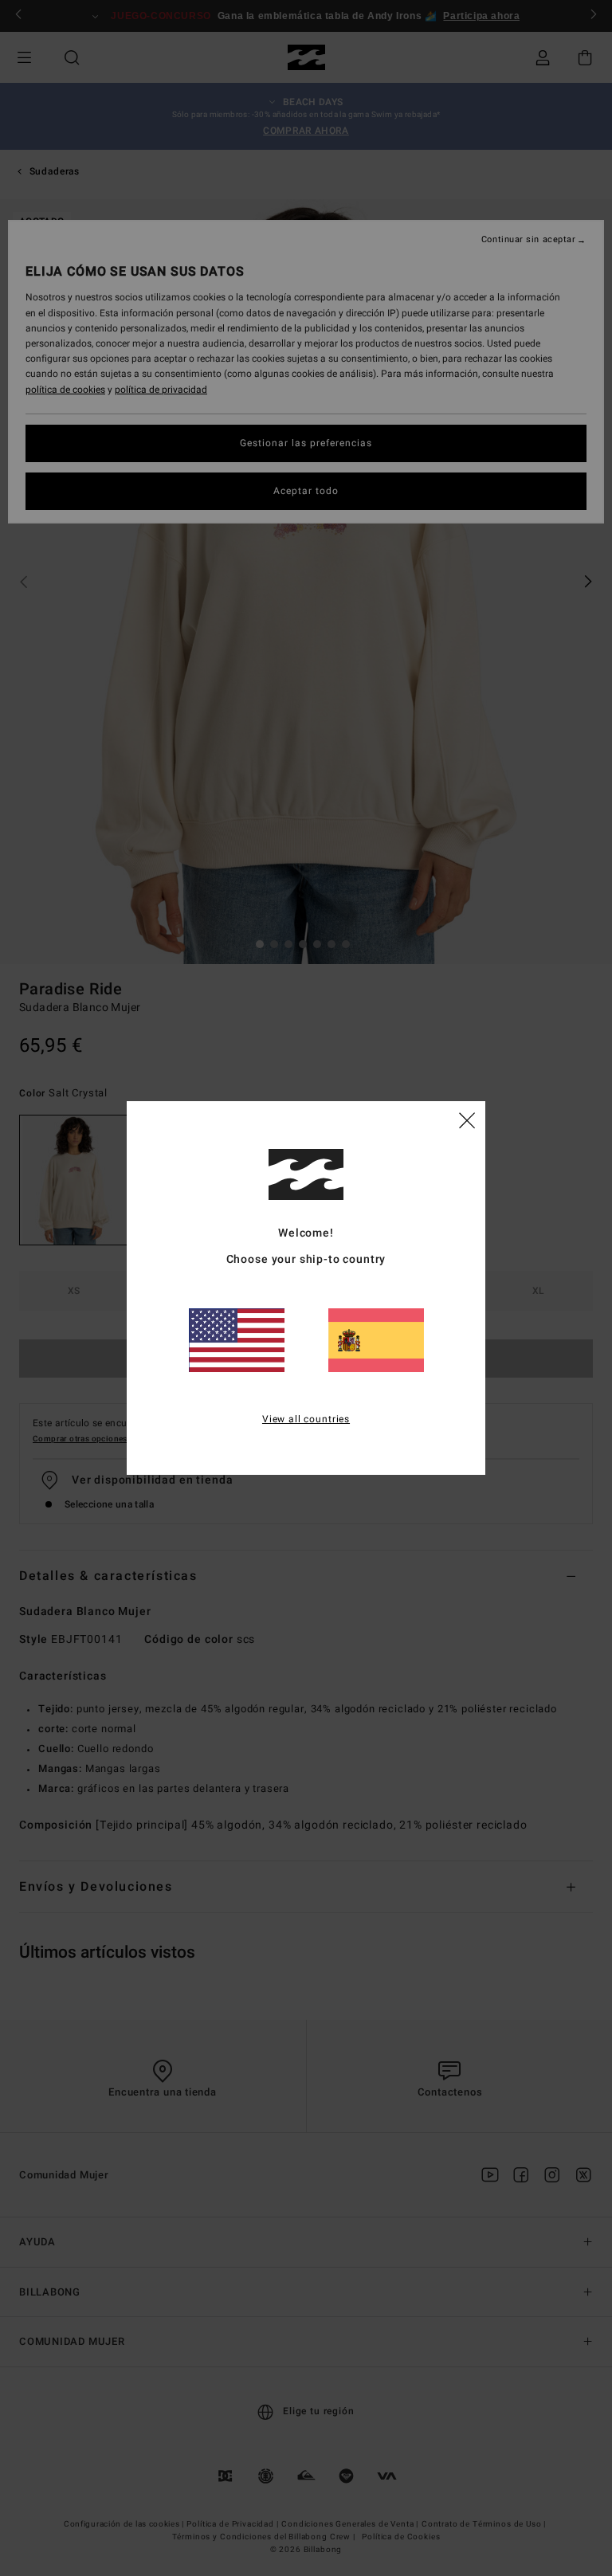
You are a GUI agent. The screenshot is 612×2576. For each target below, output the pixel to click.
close (467, 1119)
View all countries (306, 1419)
